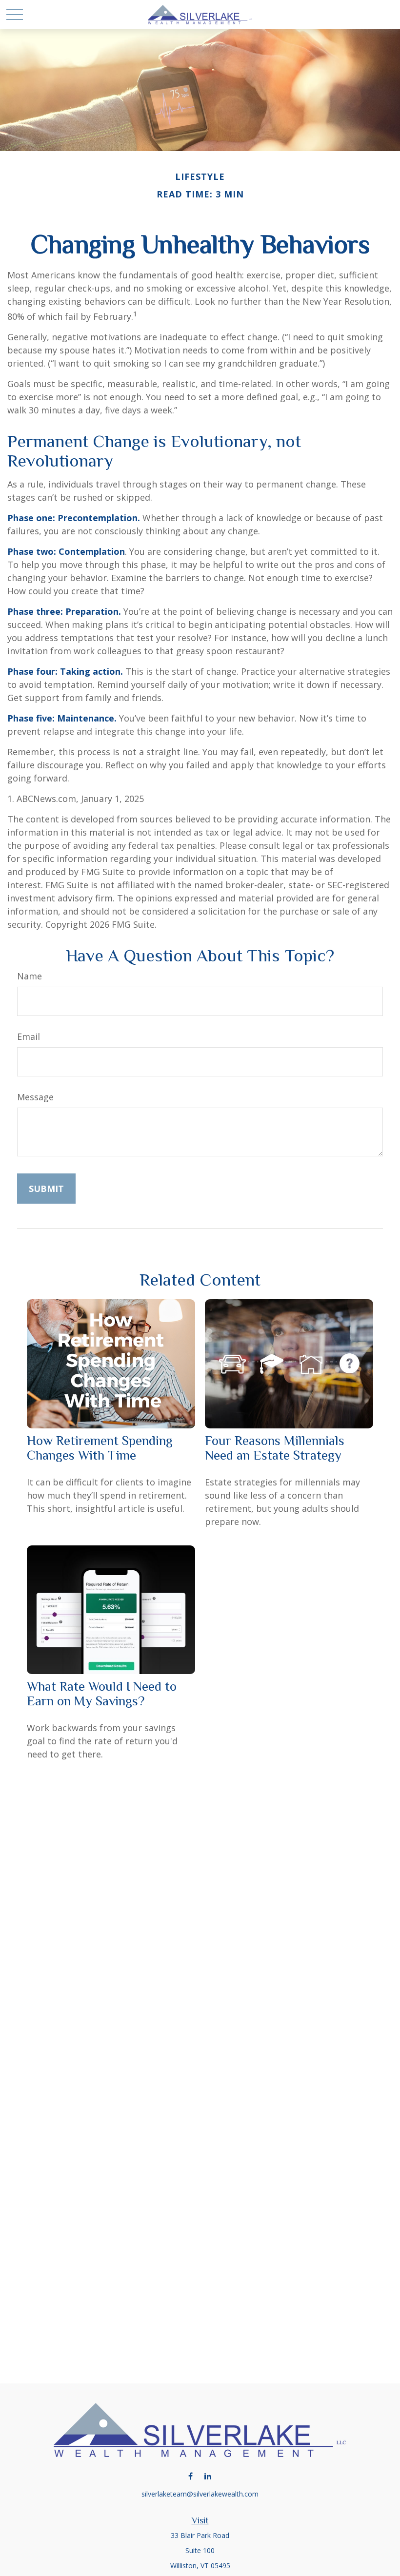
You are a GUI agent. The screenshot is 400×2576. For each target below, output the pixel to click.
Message (35, 1097)
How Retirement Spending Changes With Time (100, 1448)
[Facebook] (190, 2476)
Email (29, 1036)
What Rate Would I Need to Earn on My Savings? (102, 1694)
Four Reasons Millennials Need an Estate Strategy (275, 1448)
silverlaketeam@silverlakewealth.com (200, 2494)
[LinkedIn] (208, 2476)
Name (30, 976)
